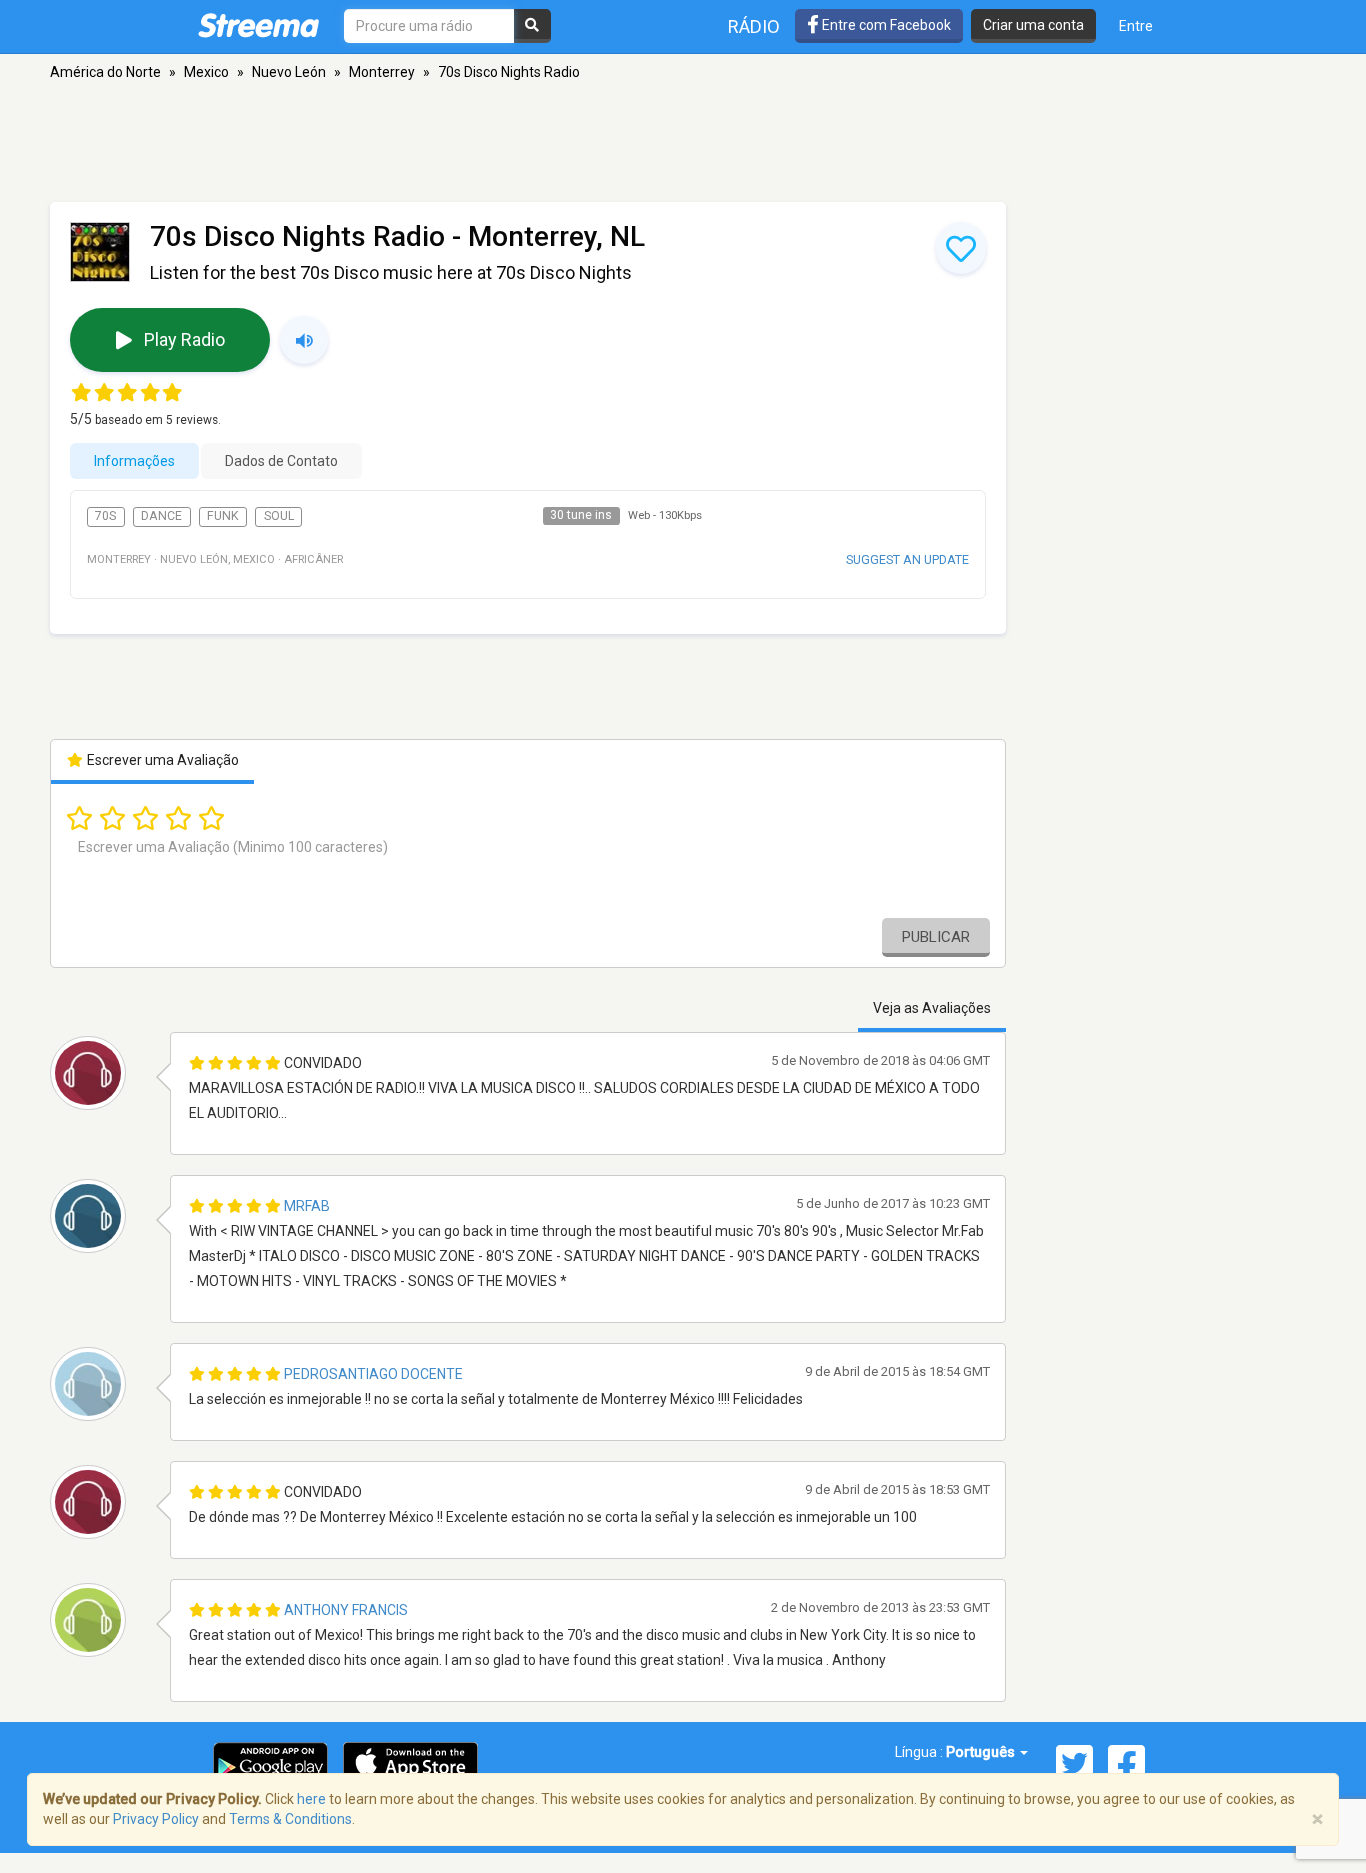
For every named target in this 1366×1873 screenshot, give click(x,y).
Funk (223, 516)
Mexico (206, 72)
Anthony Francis (346, 1610)
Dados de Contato (281, 461)
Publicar (936, 937)
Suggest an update (907, 559)
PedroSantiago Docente (373, 1374)
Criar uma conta (1033, 25)
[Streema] (258, 25)
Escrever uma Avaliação (161, 760)
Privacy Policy (156, 1819)
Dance (161, 516)
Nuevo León (289, 72)
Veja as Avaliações (932, 1008)
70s (105, 516)
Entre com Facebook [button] (885, 25)
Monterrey (382, 72)
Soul (279, 516)
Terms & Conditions (290, 1819)
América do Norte (105, 72)
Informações (134, 461)
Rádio (754, 26)
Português (982, 1752)
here (311, 1799)
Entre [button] (1136, 26)
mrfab (307, 1206)
